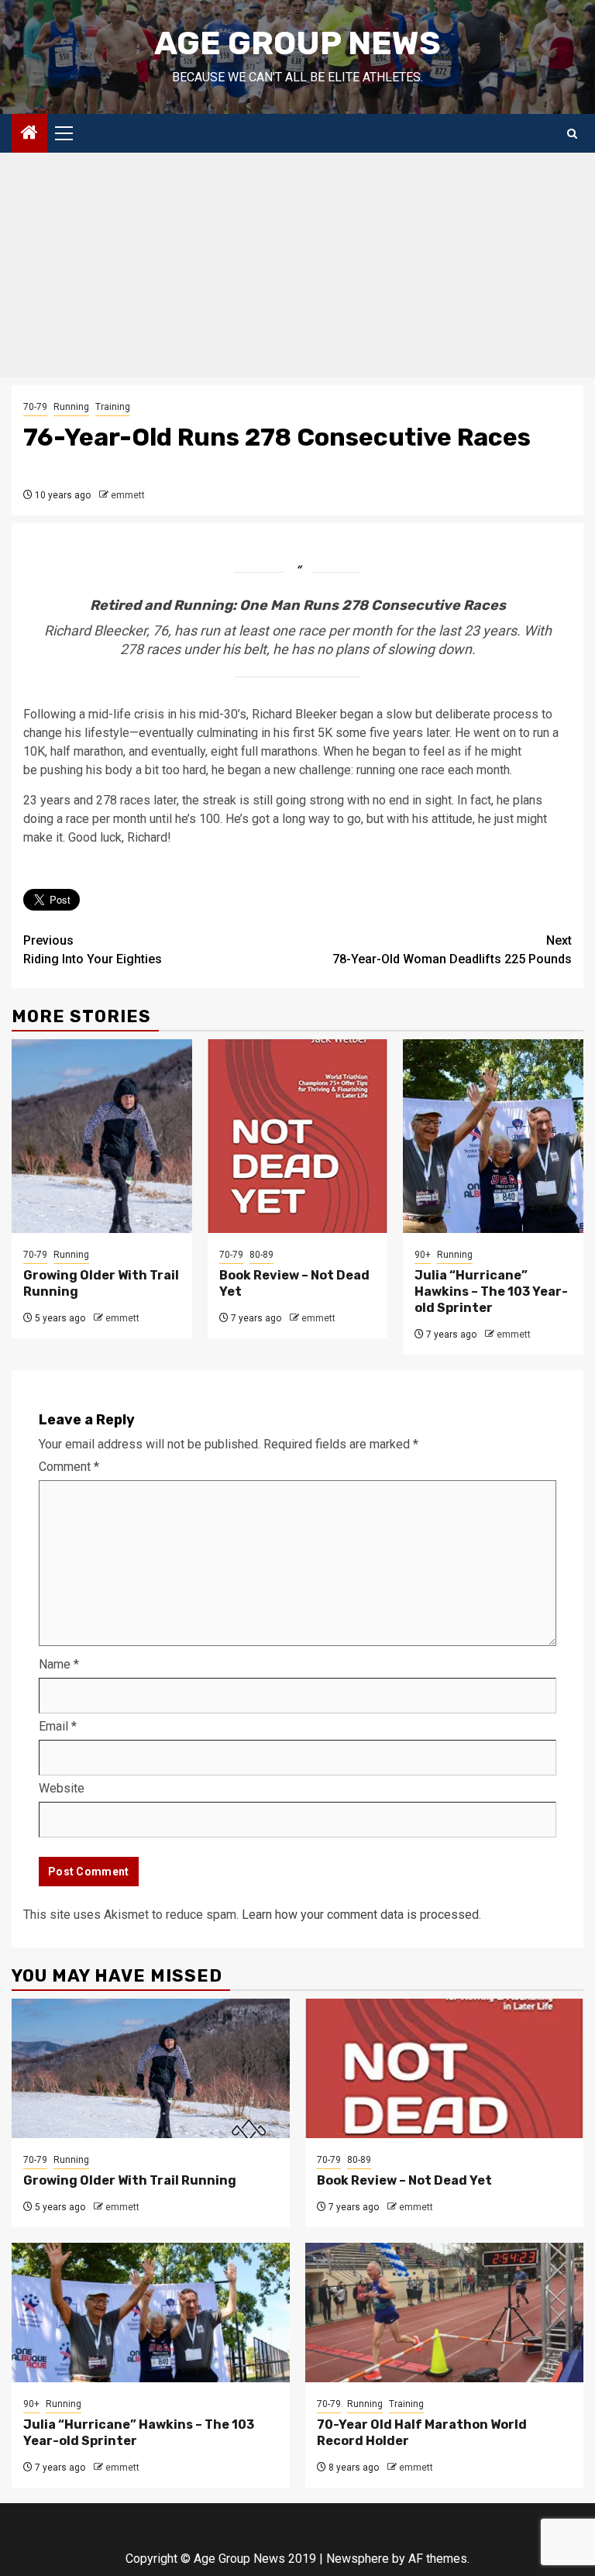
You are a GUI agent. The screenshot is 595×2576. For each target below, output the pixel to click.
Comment (69, 1467)
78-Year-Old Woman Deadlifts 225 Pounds (452, 950)
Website (62, 1788)
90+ (423, 1255)
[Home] (29, 134)
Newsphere (358, 2559)
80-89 (261, 1255)
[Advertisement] (297, 269)
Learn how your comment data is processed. (361, 1915)
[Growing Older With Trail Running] (102, 1136)
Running (71, 407)
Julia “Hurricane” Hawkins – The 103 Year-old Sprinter (491, 1291)
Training (113, 407)
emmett (128, 495)
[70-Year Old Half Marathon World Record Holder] (444, 2313)
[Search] (572, 134)
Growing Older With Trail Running (130, 2180)
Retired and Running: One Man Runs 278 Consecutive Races (298, 605)
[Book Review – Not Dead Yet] (298, 1136)
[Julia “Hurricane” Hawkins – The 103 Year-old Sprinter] (493, 1136)
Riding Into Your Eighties (93, 950)
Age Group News (297, 43)
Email (58, 1726)
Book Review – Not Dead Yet (404, 2180)
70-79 (35, 407)
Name (59, 1664)
